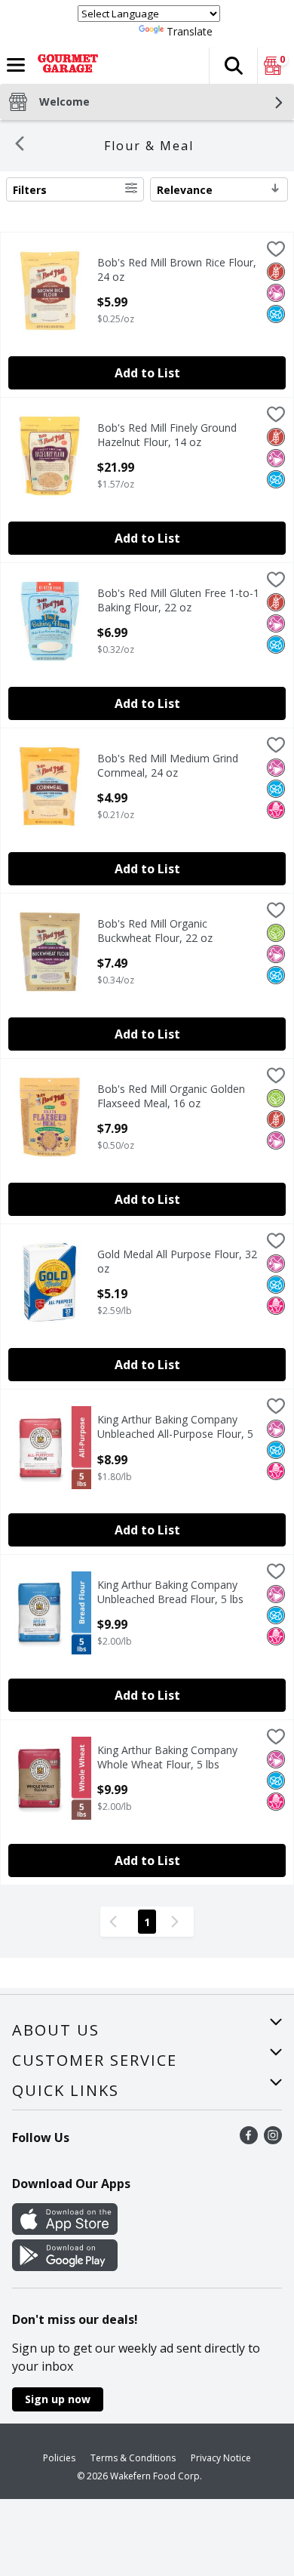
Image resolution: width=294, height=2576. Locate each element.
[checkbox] (276, 251)
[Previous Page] (116, 1922)
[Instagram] (273, 2140)
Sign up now (58, 2399)
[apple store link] (65, 2230)
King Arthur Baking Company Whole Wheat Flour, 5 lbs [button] (167, 1757)
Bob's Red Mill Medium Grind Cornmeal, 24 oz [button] (168, 765)
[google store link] (65, 2267)
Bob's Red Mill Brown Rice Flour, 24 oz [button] (177, 269)
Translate (190, 31)
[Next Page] (178, 1922)
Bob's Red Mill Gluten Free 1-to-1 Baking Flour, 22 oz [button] (178, 600)
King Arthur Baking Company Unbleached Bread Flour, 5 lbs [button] (170, 1592)
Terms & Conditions (133, 2458)
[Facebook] (249, 2140)
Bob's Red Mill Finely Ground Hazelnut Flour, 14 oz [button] (167, 435)
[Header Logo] (65, 66)
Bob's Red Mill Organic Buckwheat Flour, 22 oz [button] (161, 931)
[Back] (20, 146)
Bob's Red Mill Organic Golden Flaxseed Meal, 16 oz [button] (171, 1096)
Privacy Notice (221, 2458)
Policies (59, 2458)
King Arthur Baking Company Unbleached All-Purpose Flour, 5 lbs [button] (175, 1427)
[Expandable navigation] (16, 65)
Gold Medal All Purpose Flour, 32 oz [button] (177, 1261)
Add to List (147, 373)
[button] (233, 66)
